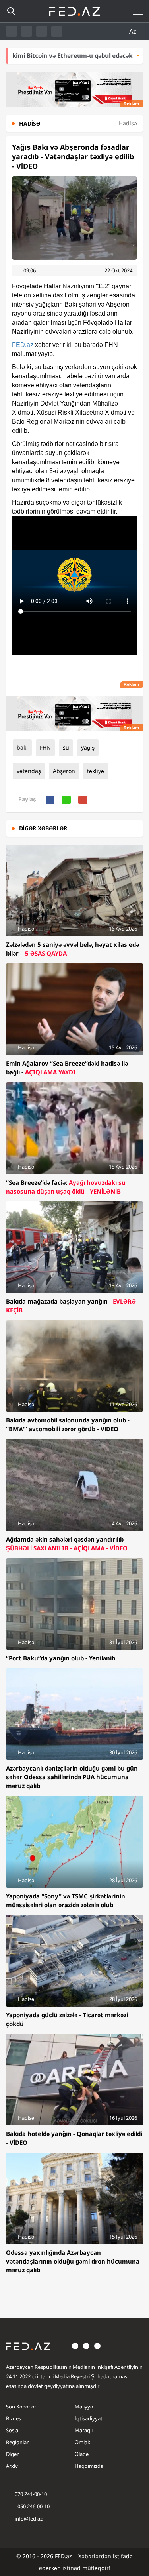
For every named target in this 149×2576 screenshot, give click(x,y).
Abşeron (64, 771)
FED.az (23, 345)
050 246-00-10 (33, 2506)
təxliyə (96, 771)
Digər (12, 2454)
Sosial (13, 2430)
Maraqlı (84, 2430)
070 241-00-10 (31, 2494)
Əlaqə (82, 2454)
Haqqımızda (89, 2466)
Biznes (14, 2418)
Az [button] (134, 31)
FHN (45, 747)
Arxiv (12, 2466)
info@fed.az (29, 2519)
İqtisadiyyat (89, 2418)
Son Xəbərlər (21, 2407)
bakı (22, 747)
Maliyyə (84, 2407)
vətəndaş (29, 771)
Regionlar (17, 2442)
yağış (88, 747)
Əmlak (82, 2442)
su (66, 747)
